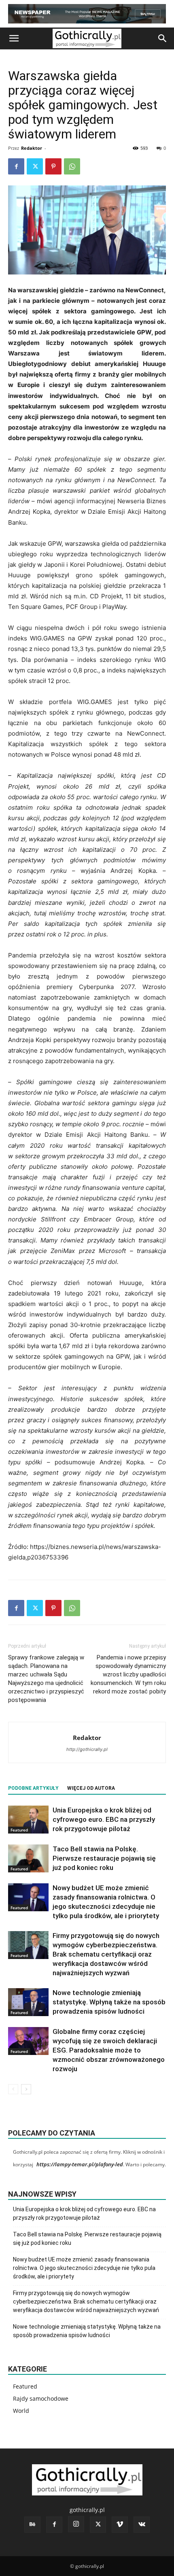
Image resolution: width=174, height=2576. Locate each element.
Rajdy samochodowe (41, 2398)
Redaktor (32, 148)
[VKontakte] (142, 2525)
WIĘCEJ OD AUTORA (91, 1788)
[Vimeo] (120, 2525)
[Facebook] (16, 166)
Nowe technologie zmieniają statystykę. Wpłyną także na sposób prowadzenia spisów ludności (109, 2002)
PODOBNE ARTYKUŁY (33, 1788)
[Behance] (32, 2525)
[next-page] (26, 2089)
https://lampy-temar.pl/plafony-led (80, 2164)
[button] (14, 38)
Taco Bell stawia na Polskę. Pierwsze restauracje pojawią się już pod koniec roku (104, 1858)
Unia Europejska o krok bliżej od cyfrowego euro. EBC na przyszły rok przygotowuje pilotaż (104, 1819)
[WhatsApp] (72, 166)
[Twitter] (35, 166)
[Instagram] (76, 2524)
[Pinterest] (53, 166)
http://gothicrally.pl (87, 1749)
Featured (19, 1830)
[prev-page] (13, 2089)
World (21, 2411)
